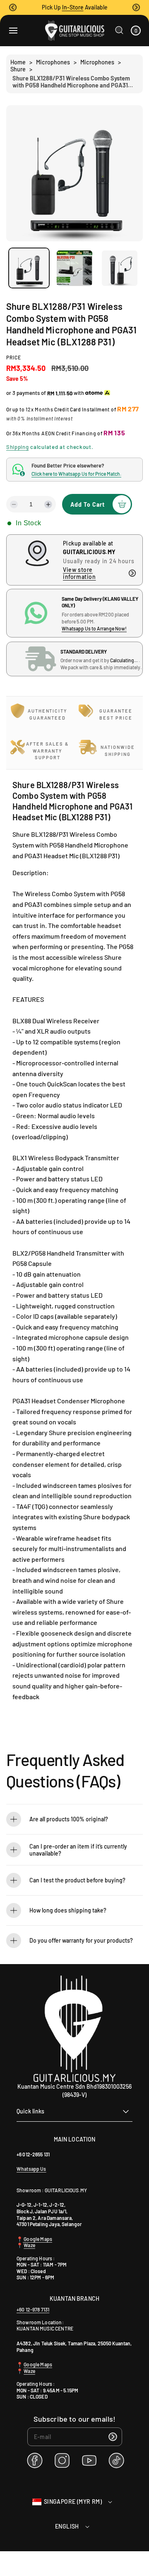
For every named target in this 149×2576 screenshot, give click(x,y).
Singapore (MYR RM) (73, 2502)
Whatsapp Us (31, 2169)
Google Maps (37, 2239)
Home (18, 62)
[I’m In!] (113, 2437)
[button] (13, 7)
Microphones (53, 62)
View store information (79, 573)
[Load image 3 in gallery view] (120, 268)
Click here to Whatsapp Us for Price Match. (76, 474)
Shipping (18, 447)
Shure (18, 69)
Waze (29, 2245)
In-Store (73, 7)
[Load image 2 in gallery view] (74, 268)
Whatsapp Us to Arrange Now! (94, 628)
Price (14, 357)
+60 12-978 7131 (33, 2309)
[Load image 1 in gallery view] (29, 268)
